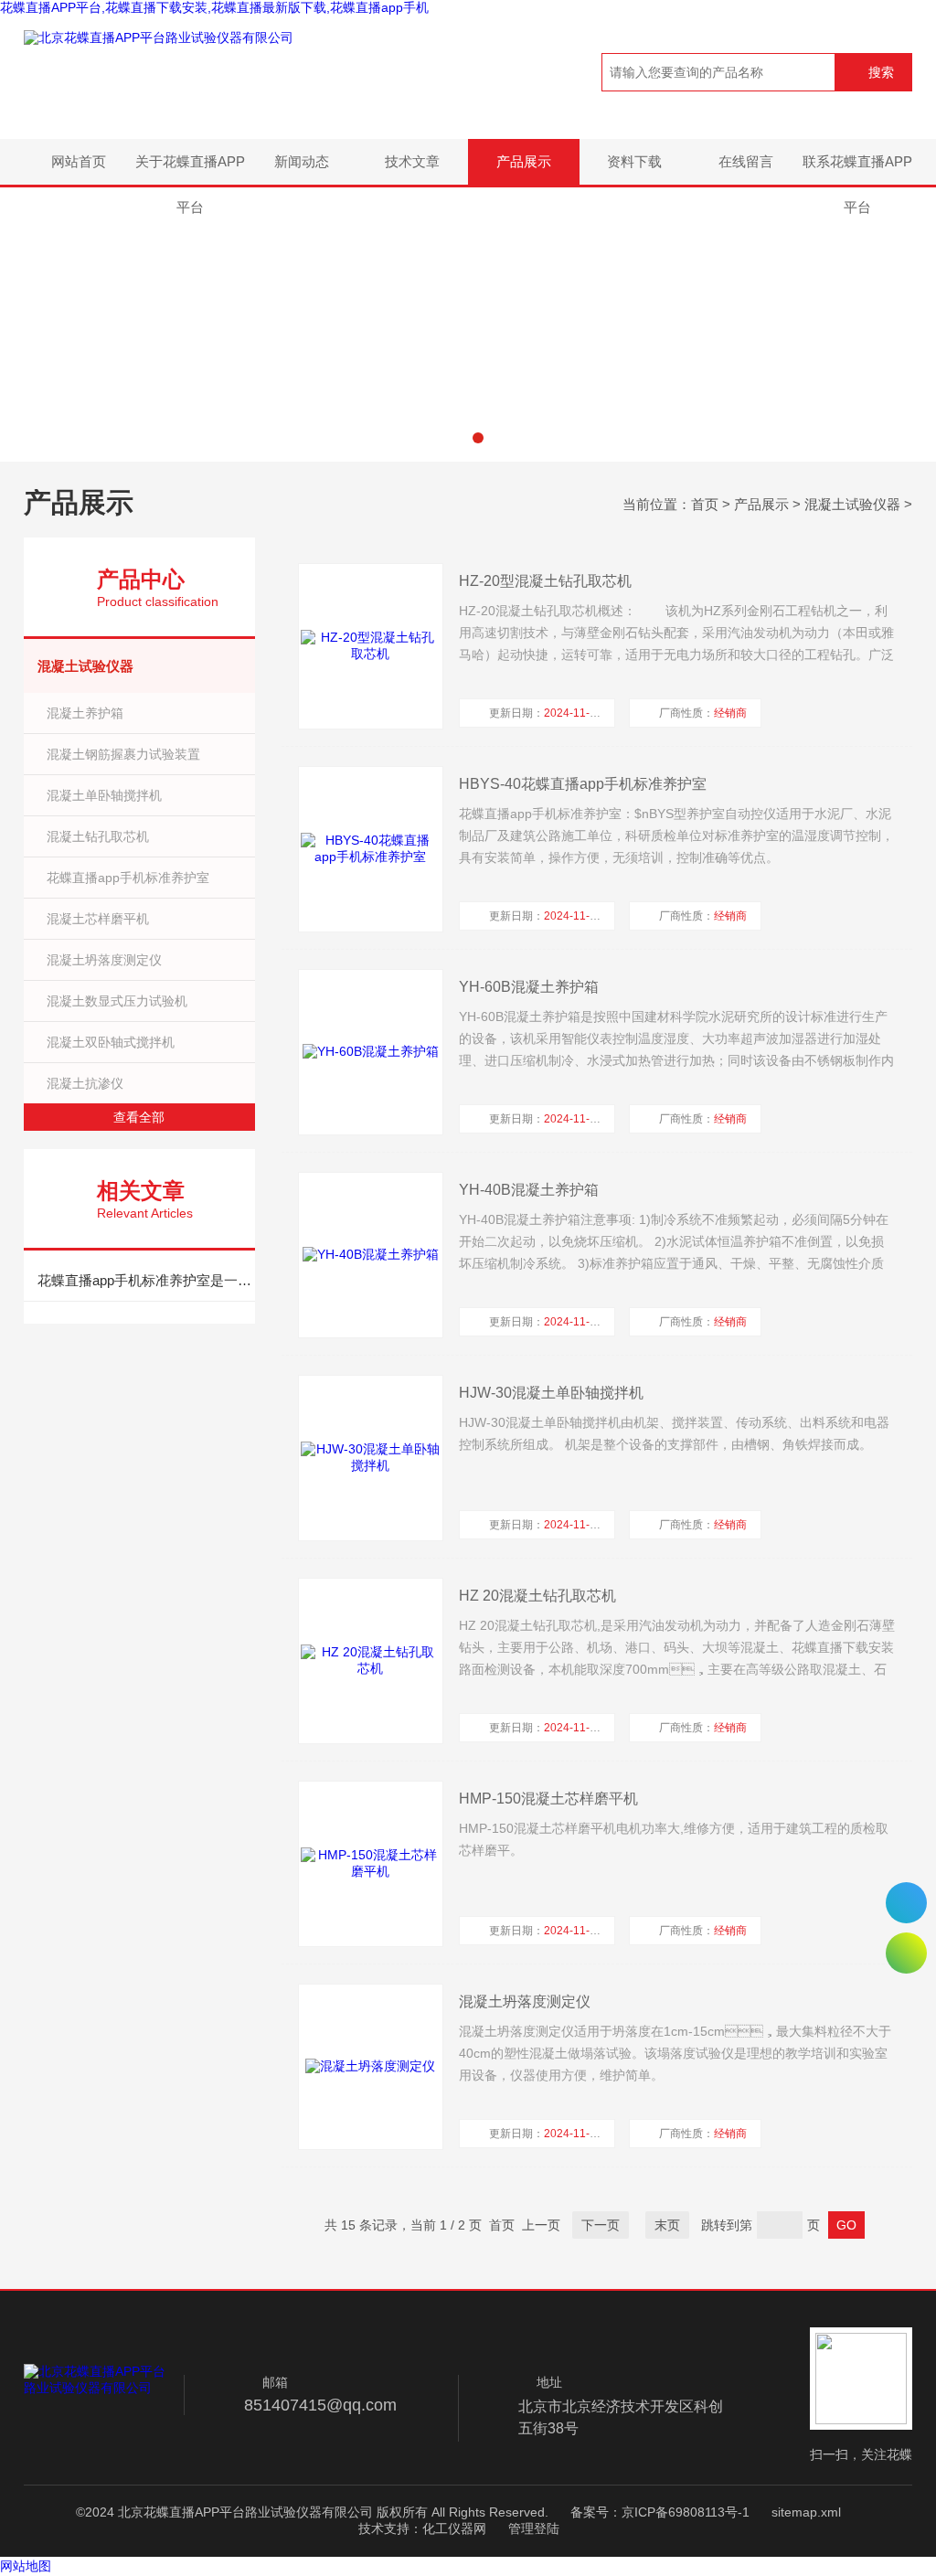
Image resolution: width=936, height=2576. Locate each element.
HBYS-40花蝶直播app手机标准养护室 (583, 784)
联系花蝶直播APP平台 (857, 169)
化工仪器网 (454, 2528)
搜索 (881, 72)
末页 (667, 2225)
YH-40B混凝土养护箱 (529, 1190)
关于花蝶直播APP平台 (190, 169)
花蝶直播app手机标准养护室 (128, 878)
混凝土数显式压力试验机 (117, 1001)
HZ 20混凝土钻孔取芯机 (537, 1596)
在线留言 (746, 161)
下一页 (601, 2225)
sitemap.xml (806, 2512)
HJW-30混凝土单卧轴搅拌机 (551, 1393)
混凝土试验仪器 (852, 504)
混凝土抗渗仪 (85, 1083)
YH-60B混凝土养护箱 (529, 987)
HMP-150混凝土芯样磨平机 (548, 1799)
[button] (458, 438)
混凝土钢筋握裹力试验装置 (123, 754)
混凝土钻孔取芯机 (98, 836)
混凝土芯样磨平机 (98, 919)
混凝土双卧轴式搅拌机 (111, 1042)
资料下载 (634, 161)
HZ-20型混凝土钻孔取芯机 (545, 581)
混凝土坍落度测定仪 (104, 960)
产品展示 (524, 161)
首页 (705, 504)
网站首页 (79, 161)
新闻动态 (302, 161)
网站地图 (26, 2566)
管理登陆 (534, 2528)
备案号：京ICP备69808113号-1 (660, 2512)
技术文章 (412, 161)
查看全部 (139, 1117)
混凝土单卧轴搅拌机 (104, 795)
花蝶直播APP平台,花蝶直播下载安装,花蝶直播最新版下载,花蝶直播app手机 (214, 7)
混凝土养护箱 (85, 713)
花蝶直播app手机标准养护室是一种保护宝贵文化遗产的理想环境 (146, 1280)
